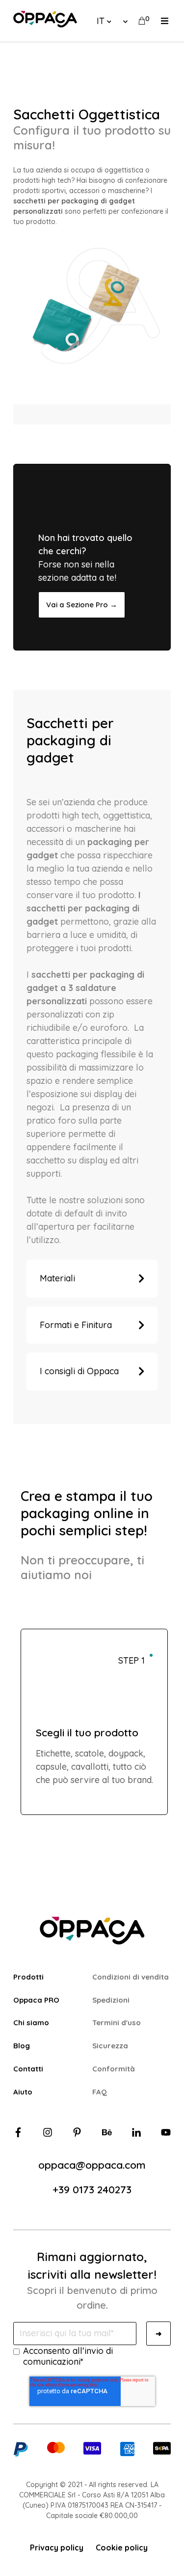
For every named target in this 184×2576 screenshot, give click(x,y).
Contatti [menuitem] (28, 2069)
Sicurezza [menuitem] (110, 2046)
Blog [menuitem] (22, 2046)
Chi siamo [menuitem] (31, 2023)
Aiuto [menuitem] (23, 2092)
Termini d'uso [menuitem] (117, 2023)
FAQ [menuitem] (100, 2092)
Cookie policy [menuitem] (122, 2548)
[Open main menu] (165, 21)
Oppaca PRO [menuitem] (36, 2000)
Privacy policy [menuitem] (57, 2548)
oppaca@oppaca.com (92, 2165)
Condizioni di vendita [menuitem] (131, 1977)
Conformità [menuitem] (114, 2069)
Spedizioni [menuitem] (111, 2000)
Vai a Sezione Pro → (82, 605)
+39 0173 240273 (92, 2189)
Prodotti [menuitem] (28, 1977)
